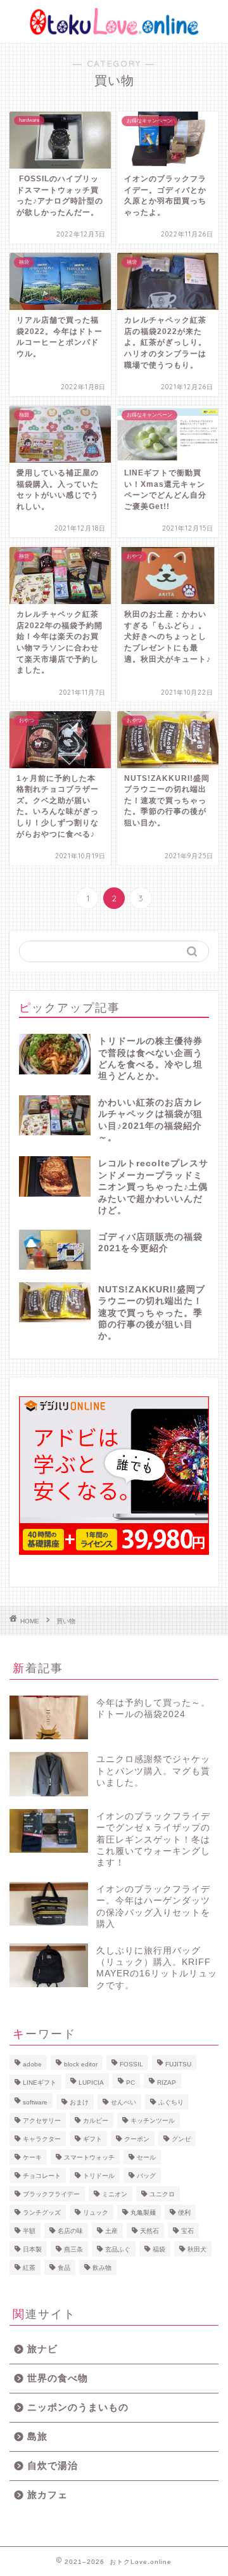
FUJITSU (178, 2064)
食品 (64, 2268)
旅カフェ (47, 2495)
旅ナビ (42, 2349)
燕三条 (73, 2249)
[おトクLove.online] (114, 32)
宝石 (187, 2231)
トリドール (99, 2176)
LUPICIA (91, 2083)
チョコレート (42, 2176)
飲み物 (102, 2268)
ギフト (92, 2139)
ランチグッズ (42, 2212)
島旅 (37, 2436)
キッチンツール (153, 2121)
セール (146, 2157)
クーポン (137, 2139)
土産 (111, 2231)
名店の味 (70, 2231)
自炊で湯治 (53, 2465)
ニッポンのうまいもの (78, 2407)
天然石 (149, 2231)
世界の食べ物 (58, 2378)
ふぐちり (171, 2102)
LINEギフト (40, 2083)
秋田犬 (197, 2249)
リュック (96, 2212)
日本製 (32, 2249)
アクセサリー (42, 2121)
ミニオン (115, 2194)
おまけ (79, 2102)
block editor (81, 2064)
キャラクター (42, 2139)
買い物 (66, 1621)
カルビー (96, 2121)
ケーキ (32, 2157)
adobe (32, 2064)
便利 (184, 2212)
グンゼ (181, 2139)
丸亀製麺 (143, 2212)
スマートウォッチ (89, 2157)
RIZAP (167, 2083)
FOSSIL (131, 2064)
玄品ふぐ (118, 2249)
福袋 (159, 2249)
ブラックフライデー (51, 2194)
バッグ (146, 2176)
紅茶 (29, 2268)
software (35, 2102)
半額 (29, 2231)
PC (130, 2083)
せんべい (123, 2102)
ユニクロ (162, 2194)
